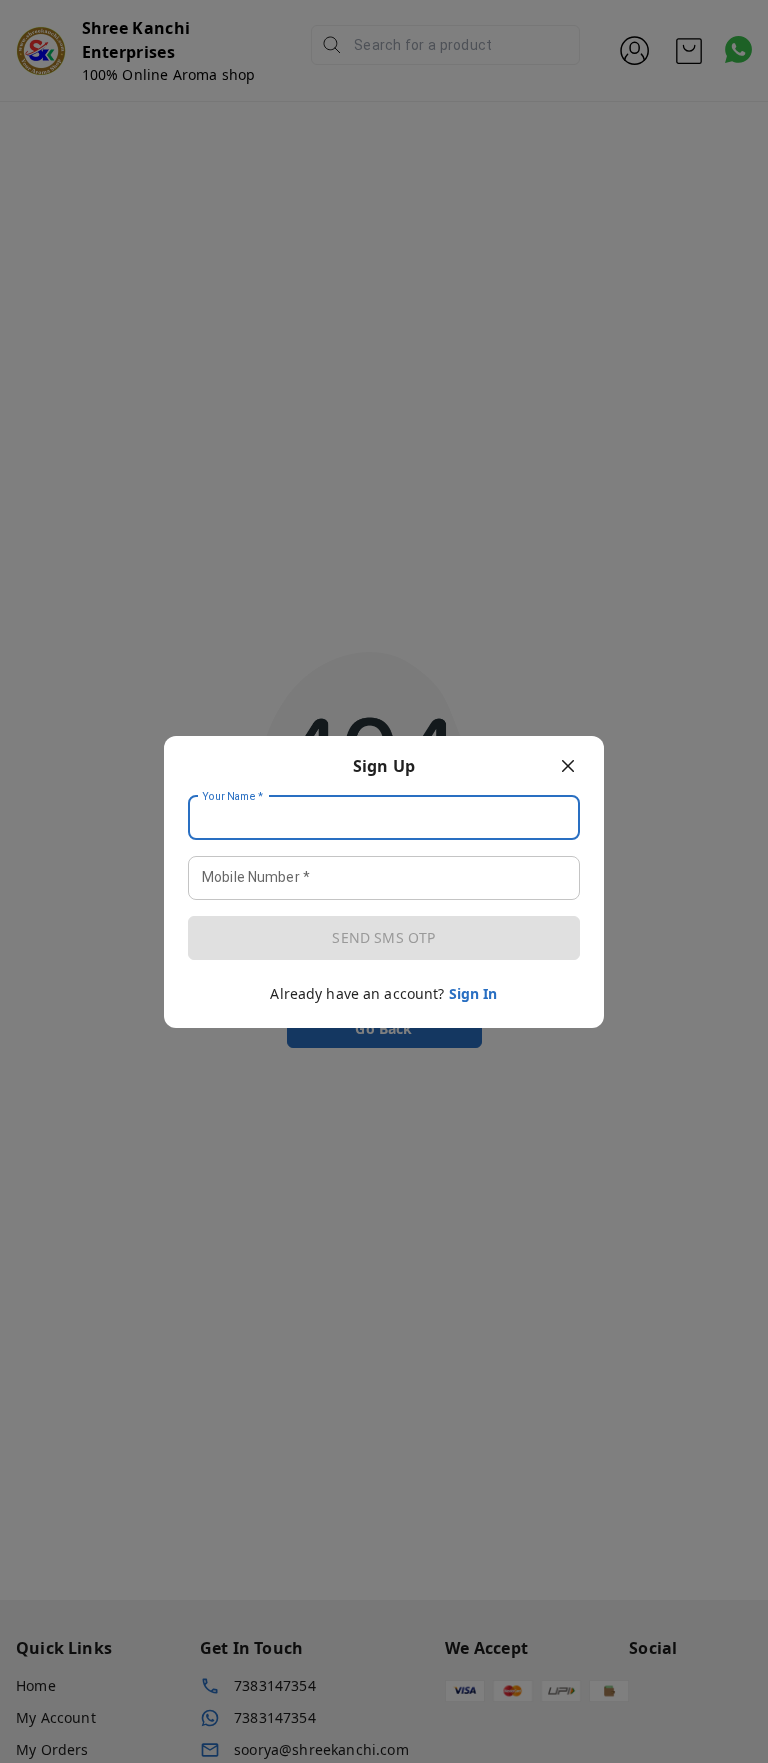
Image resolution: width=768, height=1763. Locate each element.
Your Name (233, 796)
